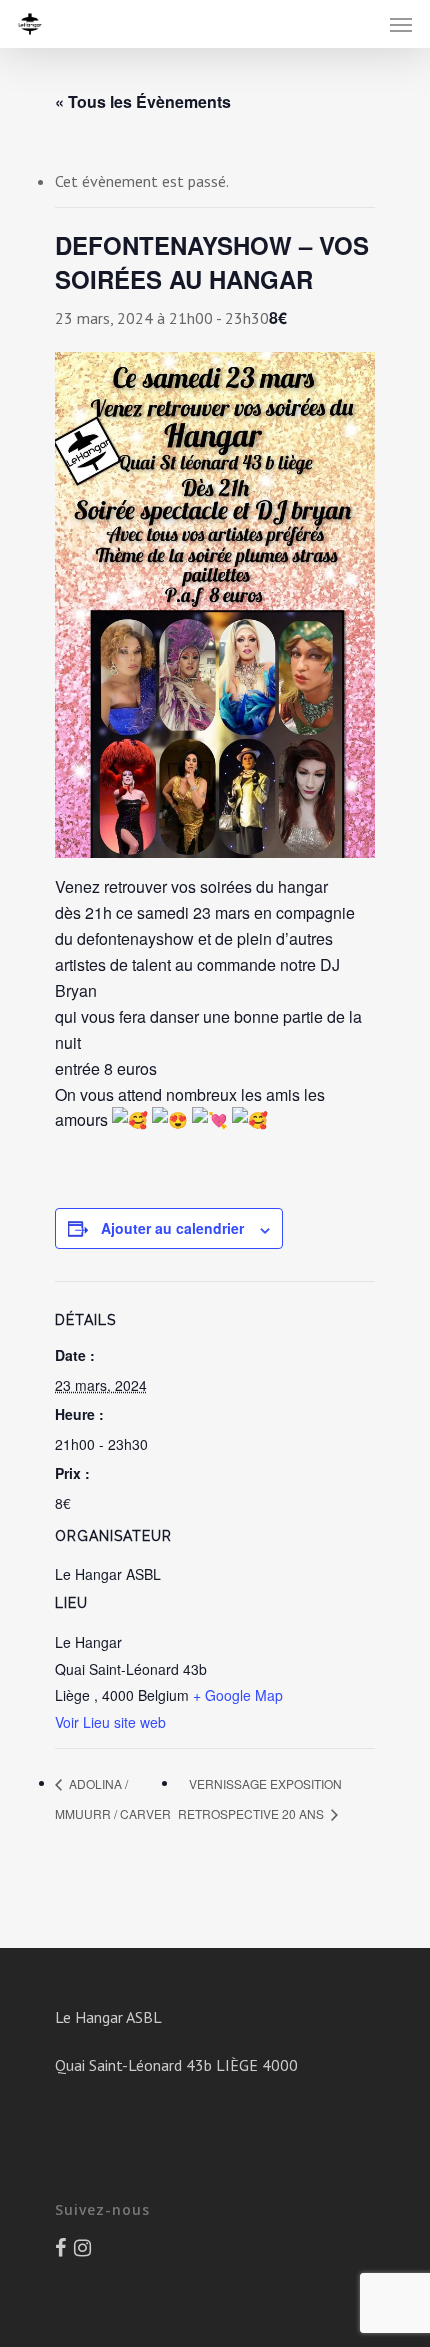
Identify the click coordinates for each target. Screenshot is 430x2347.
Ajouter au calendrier (172, 1228)
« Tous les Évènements (143, 101)
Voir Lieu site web (110, 1722)
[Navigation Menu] (401, 24)
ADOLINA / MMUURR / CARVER (113, 1798)
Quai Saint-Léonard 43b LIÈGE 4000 (176, 2065)
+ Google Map (238, 1695)
